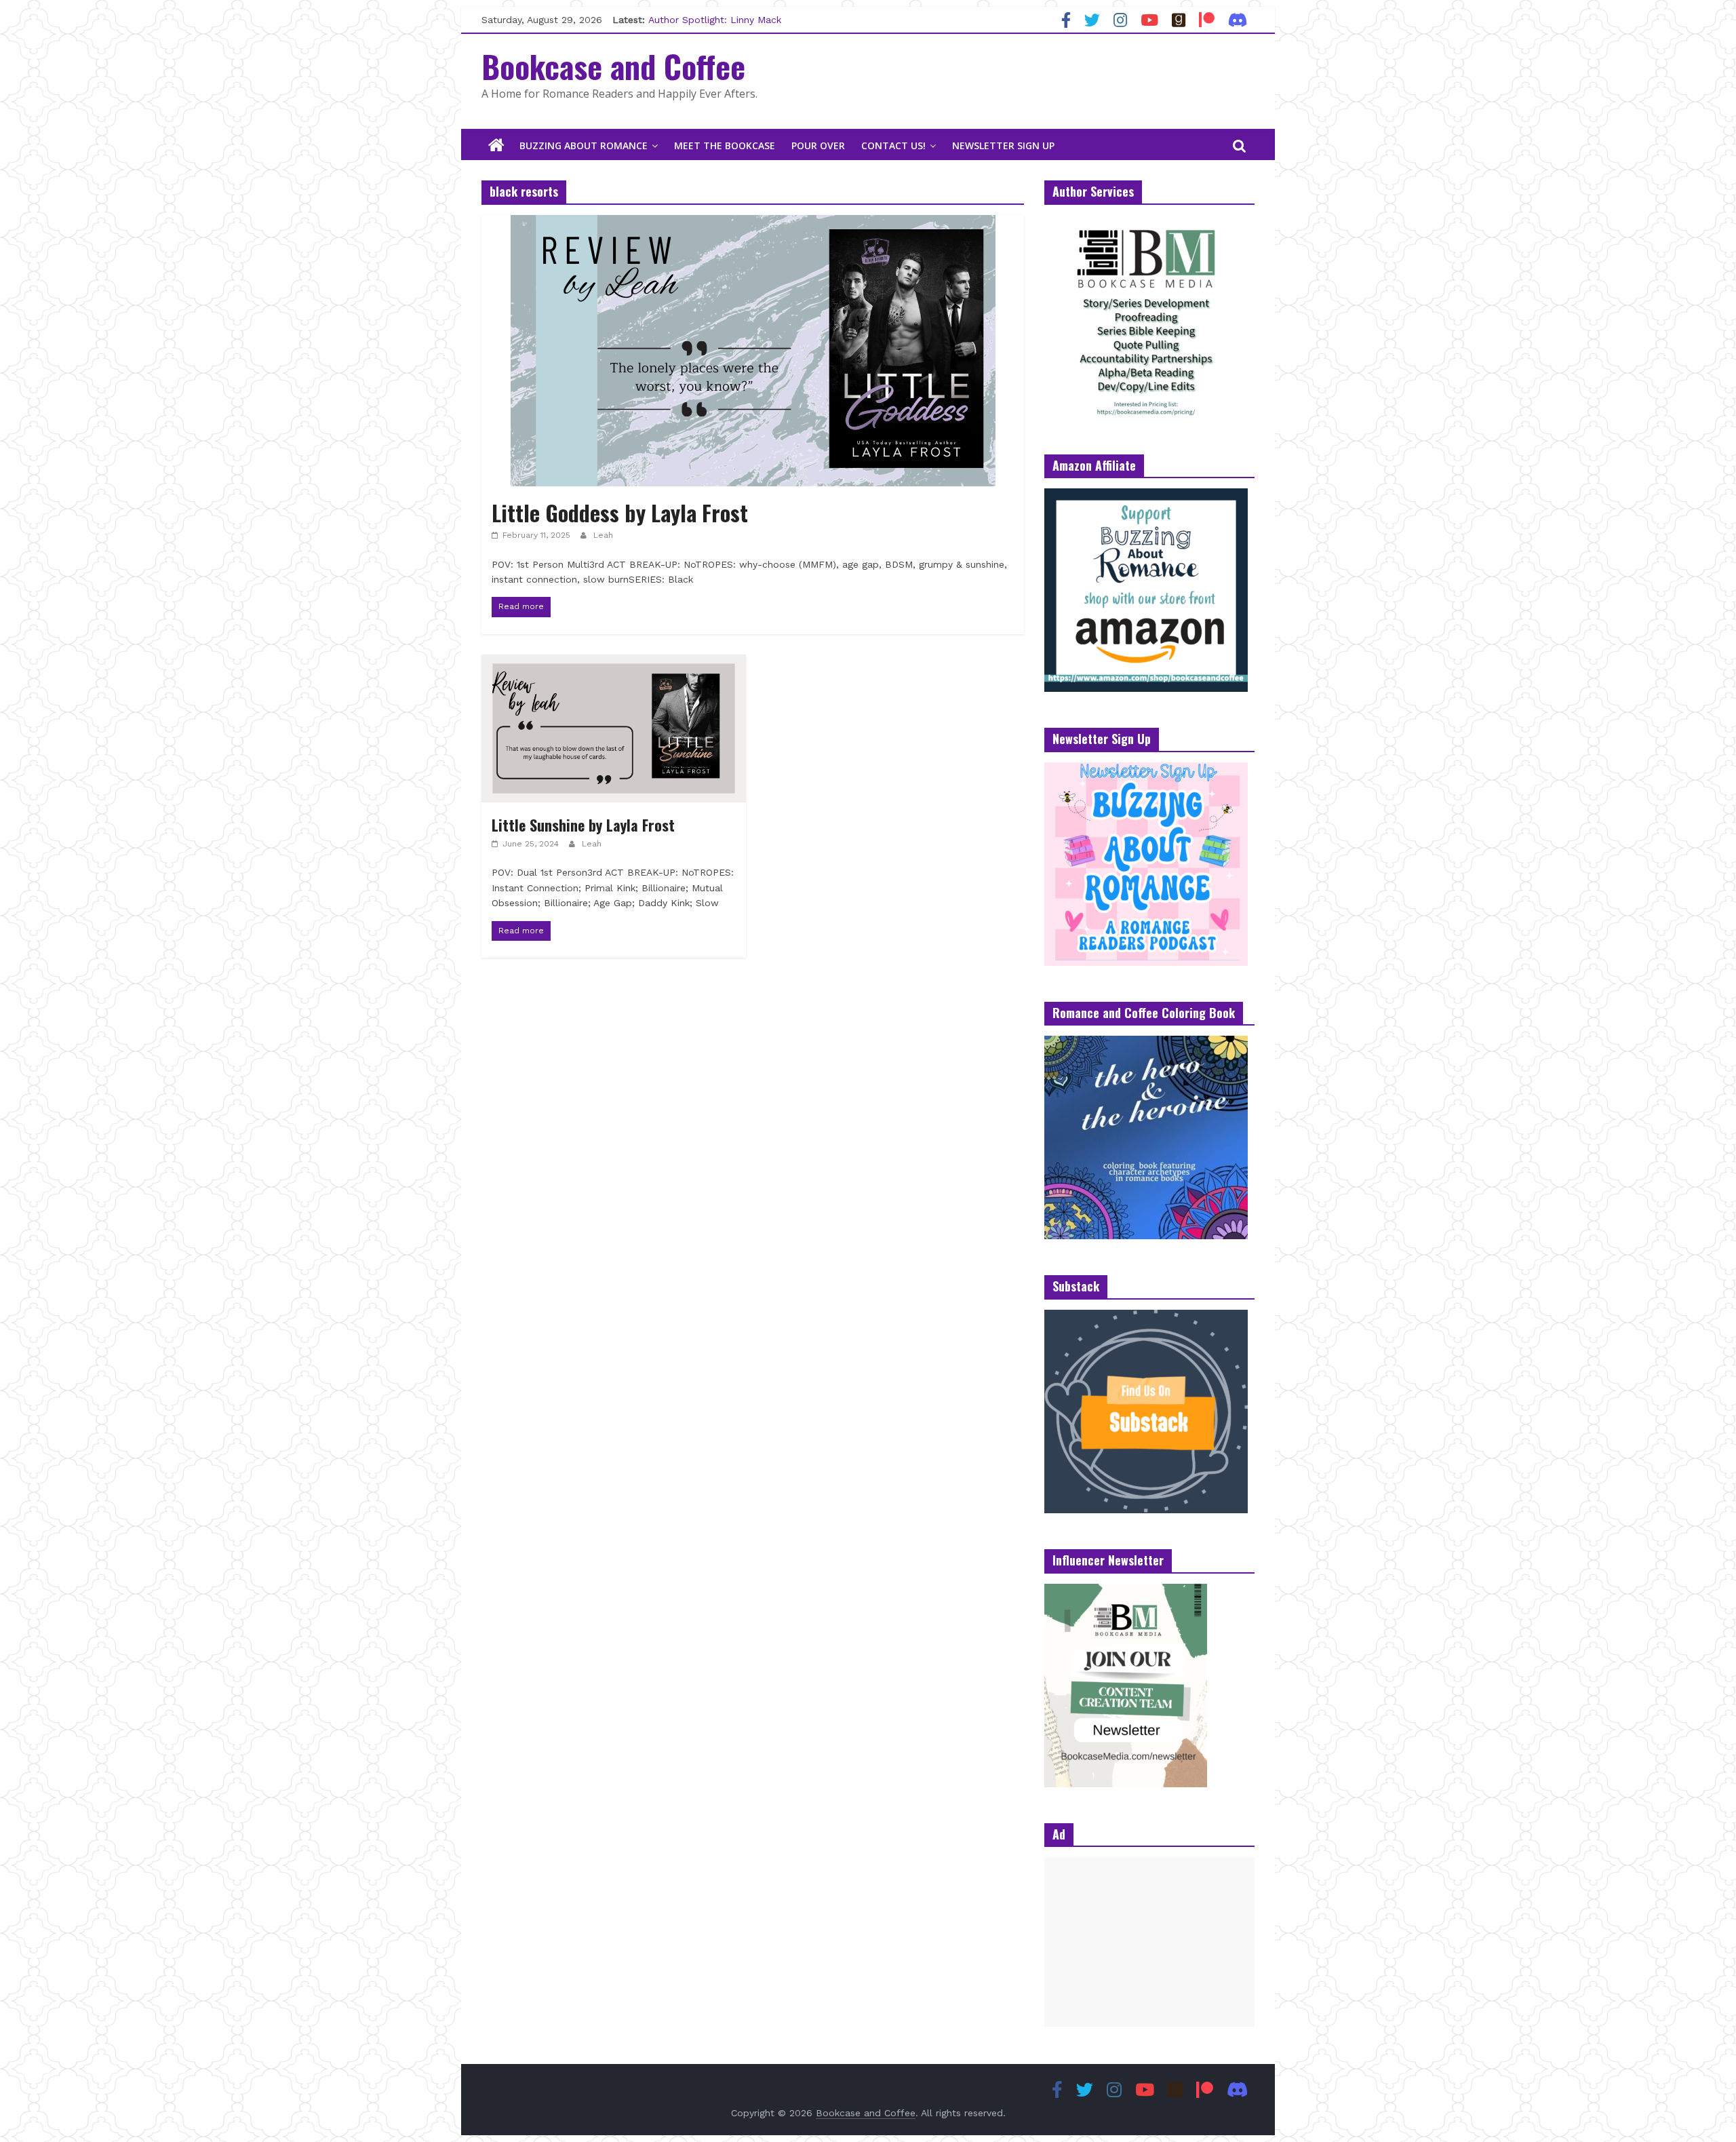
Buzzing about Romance (584, 145)
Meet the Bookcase (725, 145)
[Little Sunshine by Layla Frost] (614, 663)
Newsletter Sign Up (1003, 145)
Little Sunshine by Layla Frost (583, 825)
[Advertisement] (1149, 1942)
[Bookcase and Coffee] (496, 146)
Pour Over (818, 145)
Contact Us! (893, 145)
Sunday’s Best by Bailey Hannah (722, 20)
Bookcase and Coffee (613, 66)
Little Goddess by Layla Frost (620, 512)
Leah (603, 535)
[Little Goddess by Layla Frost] (753, 223)
